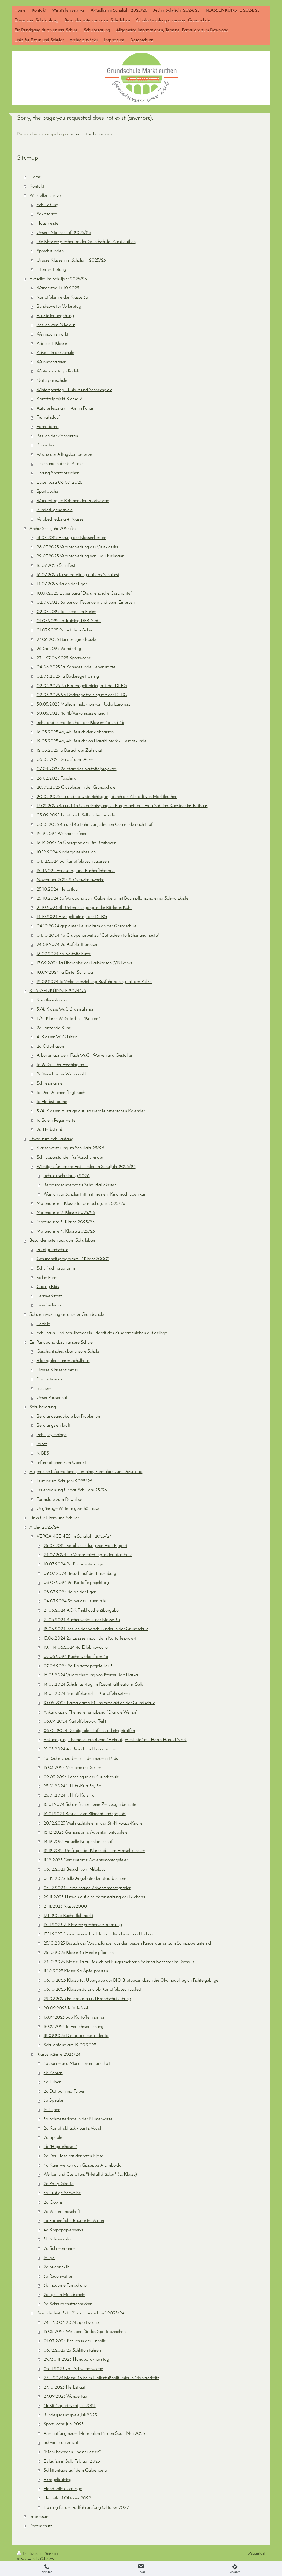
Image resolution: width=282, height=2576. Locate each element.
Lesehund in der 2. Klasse (60, 464)
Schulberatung (43, 1407)
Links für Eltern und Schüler (54, 1518)
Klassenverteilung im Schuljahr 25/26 (70, 1148)
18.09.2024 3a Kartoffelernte (64, 954)
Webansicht (256, 2554)
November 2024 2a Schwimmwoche (70, 880)
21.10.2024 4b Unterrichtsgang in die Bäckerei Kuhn (85, 908)
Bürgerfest (46, 445)
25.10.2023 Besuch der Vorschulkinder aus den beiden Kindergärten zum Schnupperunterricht (129, 1943)
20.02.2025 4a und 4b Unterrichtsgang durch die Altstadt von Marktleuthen (107, 797)
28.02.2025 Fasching (57, 778)
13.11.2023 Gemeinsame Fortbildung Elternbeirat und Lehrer (98, 1934)
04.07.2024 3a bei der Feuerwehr (75, 1601)
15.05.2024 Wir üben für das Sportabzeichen (85, 2332)
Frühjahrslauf (48, 417)
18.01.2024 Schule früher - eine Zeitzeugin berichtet (91, 1805)
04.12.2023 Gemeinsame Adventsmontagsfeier (87, 1888)
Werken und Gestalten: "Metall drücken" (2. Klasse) (90, 2175)
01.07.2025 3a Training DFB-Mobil (69, 621)
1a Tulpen (52, 2110)
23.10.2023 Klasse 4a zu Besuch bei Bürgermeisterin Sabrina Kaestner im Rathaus (119, 1962)
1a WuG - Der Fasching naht (62, 1065)
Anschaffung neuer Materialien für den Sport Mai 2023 (94, 2434)
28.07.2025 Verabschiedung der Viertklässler (78, 547)
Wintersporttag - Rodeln (58, 371)
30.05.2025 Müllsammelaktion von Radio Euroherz (83, 704)
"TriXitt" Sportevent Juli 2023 (70, 2406)
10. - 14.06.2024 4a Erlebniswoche (76, 1647)
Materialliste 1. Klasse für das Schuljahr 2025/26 (81, 1204)
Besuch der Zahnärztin (57, 436)
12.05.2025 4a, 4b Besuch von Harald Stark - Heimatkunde (92, 741)
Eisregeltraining (58, 2480)
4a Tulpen (52, 2082)
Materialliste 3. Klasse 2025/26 (66, 1222)
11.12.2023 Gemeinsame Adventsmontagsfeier (86, 1860)
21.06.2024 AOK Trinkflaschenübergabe (81, 1610)
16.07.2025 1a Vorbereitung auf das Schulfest (78, 575)
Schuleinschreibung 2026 (67, 1176)
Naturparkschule (52, 381)
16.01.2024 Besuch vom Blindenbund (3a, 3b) (85, 1814)
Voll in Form (47, 1278)
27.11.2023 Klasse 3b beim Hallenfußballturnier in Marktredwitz (101, 2378)
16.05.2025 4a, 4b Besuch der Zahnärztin (75, 732)
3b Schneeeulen (58, 2239)
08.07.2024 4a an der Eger (70, 1592)
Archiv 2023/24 (44, 1527)
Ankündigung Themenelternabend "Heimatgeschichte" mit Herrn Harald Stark (115, 1740)
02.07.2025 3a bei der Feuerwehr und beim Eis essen (86, 602)
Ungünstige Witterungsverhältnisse (68, 1509)
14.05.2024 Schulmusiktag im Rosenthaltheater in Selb (93, 1685)
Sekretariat (47, 214)
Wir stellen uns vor (46, 196)
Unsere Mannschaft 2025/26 (64, 233)
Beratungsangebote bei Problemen (68, 1416)
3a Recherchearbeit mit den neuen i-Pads (81, 1759)
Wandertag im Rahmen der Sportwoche (73, 501)
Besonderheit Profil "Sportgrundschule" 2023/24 (81, 2313)
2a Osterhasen (50, 1046)
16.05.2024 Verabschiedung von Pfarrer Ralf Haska (91, 1675)
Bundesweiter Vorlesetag (59, 307)
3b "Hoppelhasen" (60, 2147)
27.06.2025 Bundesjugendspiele (66, 640)
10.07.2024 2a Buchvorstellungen (74, 1564)
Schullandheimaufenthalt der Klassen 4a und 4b (80, 723)
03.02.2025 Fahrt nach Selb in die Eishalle (76, 815)
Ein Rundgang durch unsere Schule (61, 1342)
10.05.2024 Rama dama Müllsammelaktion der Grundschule (99, 1703)
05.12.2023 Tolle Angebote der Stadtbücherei (85, 1879)
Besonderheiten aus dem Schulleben (62, 1241)
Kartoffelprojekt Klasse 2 (59, 399)
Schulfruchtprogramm (56, 1268)
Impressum (40, 2517)
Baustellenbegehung (55, 316)
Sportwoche (47, 491)
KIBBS (43, 1453)
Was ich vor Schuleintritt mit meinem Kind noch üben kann (96, 1194)
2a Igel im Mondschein (64, 2295)
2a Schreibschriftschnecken (68, 2304)
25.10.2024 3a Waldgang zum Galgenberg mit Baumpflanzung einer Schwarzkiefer (113, 898)
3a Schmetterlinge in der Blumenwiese (78, 2119)
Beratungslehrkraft (54, 1425)
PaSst (42, 1444)
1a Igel (49, 2258)
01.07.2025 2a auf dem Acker (65, 630)
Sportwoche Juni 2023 (64, 2424)
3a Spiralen (54, 2100)
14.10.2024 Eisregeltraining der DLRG (72, 917)
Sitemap (51, 2554)
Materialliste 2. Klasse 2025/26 (66, 1213)
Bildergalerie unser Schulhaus (63, 1361)
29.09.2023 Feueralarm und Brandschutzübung (87, 1999)
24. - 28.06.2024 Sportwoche (71, 2323)
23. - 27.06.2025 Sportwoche (64, 658)
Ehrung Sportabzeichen (58, 473)
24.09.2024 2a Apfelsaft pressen (67, 945)
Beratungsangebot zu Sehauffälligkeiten (80, 1185)
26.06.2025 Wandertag (59, 649)
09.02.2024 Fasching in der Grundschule (81, 1777)
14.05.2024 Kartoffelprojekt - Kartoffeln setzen (87, 1694)
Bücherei (44, 1389)
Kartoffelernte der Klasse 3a (62, 297)
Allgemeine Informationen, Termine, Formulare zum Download (86, 1472)
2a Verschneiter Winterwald (61, 1074)
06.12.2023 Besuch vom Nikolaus (74, 1870)
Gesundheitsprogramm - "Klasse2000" (73, 1259)
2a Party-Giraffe (59, 2184)
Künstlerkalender (52, 1000)
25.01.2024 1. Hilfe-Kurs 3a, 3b (72, 1786)
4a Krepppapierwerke (64, 2230)
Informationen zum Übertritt (62, 1463)
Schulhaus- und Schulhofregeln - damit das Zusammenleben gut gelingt (102, 1333)
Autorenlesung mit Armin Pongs (65, 408)
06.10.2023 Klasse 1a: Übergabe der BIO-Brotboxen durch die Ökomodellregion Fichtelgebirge (131, 1980)
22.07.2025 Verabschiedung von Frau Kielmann (80, 556)
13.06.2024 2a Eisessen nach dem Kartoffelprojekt (90, 1638)
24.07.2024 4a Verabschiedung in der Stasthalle (88, 1555)
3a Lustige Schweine (62, 2193)
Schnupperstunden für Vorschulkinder (70, 1157)
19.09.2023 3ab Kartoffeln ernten (74, 2017)
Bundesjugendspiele (55, 510)
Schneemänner (50, 1083)
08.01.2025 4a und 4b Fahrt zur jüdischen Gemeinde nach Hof (94, 825)
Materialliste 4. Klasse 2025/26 (66, 1231)
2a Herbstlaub (50, 1130)
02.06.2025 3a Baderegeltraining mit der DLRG (82, 686)
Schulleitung (48, 205)
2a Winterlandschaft (62, 2212)
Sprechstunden (50, 251)
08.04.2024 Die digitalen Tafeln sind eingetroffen (89, 1731)
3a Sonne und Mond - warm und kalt (77, 2064)
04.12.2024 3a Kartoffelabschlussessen (73, 861)
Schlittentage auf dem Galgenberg (75, 2470)
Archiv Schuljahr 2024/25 (53, 529)
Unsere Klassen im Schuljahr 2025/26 (71, 260)
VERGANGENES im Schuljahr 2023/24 (74, 1536)
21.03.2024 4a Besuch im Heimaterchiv (80, 1749)
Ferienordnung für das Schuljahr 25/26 (72, 1490)
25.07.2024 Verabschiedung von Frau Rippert (85, 1546)
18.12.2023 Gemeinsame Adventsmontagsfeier (86, 1832)
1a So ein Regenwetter (57, 1120)
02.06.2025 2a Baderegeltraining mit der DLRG (82, 695)
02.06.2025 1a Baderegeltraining (68, 676)
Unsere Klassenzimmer (57, 1370)
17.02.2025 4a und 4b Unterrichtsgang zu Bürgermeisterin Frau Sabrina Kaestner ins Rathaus (122, 806)
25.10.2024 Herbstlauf (58, 889)
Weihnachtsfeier (51, 362)
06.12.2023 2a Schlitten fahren (72, 2350)
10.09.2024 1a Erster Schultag (65, 972)
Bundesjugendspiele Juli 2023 (70, 2415)
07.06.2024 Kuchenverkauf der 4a (76, 1657)
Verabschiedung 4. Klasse (60, 519)
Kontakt (37, 186)
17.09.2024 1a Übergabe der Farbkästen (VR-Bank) (84, 963)
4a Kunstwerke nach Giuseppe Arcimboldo (82, 2165)
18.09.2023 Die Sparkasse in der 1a (76, 2036)
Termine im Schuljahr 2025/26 (64, 1481)
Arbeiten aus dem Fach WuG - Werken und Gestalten (85, 1056)
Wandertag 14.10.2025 (58, 288)
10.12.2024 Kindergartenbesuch (66, 852)
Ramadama (48, 427)
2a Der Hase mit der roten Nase (73, 2156)
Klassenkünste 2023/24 (59, 2054)
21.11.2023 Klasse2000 (65, 1906)
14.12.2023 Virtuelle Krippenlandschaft (79, 1842)
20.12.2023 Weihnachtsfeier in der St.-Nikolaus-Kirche (93, 1823)
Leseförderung (50, 1305)
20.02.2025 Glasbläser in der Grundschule (76, 787)
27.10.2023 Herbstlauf (64, 2387)
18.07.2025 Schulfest (56, 566)
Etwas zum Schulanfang (51, 1139)
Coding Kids (48, 1287)
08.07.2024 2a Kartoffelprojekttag (76, 1583)
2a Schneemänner (60, 2249)
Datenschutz (41, 2526)
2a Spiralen (54, 2138)
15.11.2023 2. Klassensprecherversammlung (83, 1925)
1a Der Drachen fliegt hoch (61, 1093)
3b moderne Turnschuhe (65, 2285)
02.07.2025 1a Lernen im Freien (66, 612)
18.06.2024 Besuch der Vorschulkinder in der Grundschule (96, 1629)
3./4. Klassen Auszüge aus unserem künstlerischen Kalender (91, 1111)
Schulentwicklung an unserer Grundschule (67, 1315)
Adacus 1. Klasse (52, 344)
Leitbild (44, 1324)
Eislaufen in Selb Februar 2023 (72, 2461)
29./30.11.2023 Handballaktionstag (76, 2359)
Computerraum (51, 1379)
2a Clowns (53, 2202)
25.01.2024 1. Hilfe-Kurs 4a (69, 1795)
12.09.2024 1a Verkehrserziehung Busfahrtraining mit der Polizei (94, 982)
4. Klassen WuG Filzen (57, 1037)
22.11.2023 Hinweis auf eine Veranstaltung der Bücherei (94, 1897)
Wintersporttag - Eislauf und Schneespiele (74, 390)
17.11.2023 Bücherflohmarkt (68, 1916)
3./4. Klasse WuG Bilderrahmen (65, 1009)
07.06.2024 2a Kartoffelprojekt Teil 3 (78, 1666)
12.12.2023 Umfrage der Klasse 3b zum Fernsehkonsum (94, 1851)
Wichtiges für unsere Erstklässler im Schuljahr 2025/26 (86, 1167)
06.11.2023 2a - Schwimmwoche (73, 2369)
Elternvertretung (51, 270)
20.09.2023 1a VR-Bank (66, 2008)
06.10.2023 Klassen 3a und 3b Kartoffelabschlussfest (93, 1990)
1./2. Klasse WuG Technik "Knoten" (68, 1019)
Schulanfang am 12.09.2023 (70, 2045)
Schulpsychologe (52, 1435)
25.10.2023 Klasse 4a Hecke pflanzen (79, 1953)
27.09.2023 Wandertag (65, 2396)
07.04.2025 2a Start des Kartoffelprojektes (77, 769)
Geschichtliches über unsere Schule (68, 1351)
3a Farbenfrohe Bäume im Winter (74, 2221)
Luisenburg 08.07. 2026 (59, 482)
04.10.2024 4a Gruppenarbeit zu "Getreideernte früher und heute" (98, 936)
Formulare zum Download (60, 1500)
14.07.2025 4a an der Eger (62, 584)
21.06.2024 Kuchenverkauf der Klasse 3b (82, 1620)
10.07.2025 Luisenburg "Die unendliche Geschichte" (84, 593)
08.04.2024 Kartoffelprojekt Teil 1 (75, 1721)
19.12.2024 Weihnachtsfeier (62, 834)
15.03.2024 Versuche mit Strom (72, 1768)
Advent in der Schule (55, 353)
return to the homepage (91, 134)
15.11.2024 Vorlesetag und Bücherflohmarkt (76, 871)
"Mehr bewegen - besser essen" (72, 2452)
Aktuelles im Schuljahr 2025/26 (58, 279)
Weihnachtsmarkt (52, 334)
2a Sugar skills (56, 2267)
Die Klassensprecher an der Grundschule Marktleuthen (86, 242)
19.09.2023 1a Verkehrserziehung (74, 2027)
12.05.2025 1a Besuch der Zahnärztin (71, 751)
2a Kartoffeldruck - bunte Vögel (72, 2128)
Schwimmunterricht (61, 2443)
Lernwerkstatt (49, 1296)
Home (35, 177)
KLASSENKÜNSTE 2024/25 (58, 991)
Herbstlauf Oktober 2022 (67, 2498)
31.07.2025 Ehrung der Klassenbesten (71, 538)
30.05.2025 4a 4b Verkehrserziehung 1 (72, 713)
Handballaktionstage (63, 2489)
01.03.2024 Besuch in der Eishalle (75, 2341)
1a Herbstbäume (52, 1102)
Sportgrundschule (52, 1250)
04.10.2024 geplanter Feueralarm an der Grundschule (87, 926)
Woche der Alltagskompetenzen (66, 455)
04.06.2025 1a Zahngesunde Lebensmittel (76, 667)
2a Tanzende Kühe (54, 1028)
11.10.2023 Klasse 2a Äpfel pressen (76, 1971)
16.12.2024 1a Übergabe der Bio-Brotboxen (76, 843)
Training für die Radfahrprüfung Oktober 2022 (86, 2508)
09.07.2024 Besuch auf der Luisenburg (80, 1574)
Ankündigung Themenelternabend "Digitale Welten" (91, 1712)
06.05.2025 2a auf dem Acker (65, 760)
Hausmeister (48, 223)
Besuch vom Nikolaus (56, 325)
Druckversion (33, 2554)
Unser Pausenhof (52, 1398)
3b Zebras (53, 2073)
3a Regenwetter (58, 2276)
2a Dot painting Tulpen (64, 2091)
